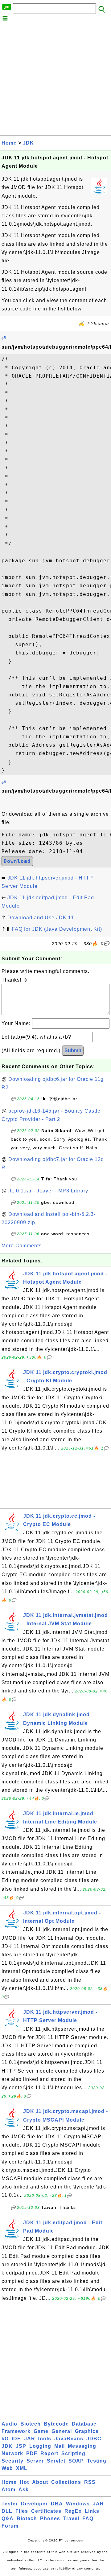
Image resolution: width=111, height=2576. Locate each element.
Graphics (87, 2431)
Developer (34, 2504)
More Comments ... (25, 1246)
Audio (9, 2424)
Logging (40, 2446)
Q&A (8, 2519)
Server (35, 2461)
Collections (66, 2482)
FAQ (88, 2519)
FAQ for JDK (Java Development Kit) (57, 929)
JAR (98, 2504)
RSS (90, 2482)
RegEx (73, 2511)
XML (22, 2468)
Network (12, 2453)
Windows (78, 2504)
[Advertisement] (55, 80)
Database (84, 2424)
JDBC (94, 2439)
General (62, 2431)
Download (17, 861)
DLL (7, 2511)
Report (49, 2453)
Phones (50, 2519)
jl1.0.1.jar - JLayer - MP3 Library (48, 1191)
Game (41, 2431)
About (40, 2482)
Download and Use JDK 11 (41, 918)
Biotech (31, 2424)
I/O (5, 2439)
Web (7, 2468)
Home (9, 143)
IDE (16, 2439)
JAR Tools (38, 2439)
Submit (73, 1050)
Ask (24, 2490)
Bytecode (56, 2424)
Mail (60, 2446)
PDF (32, 2453)
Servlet (56, 2461)
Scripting (73, 2453)
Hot (24, 2482)
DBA (57, 2504)
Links (92, 2511)
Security (12, 2461)
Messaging (82, 2446)
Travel (71, 2519)
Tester (10, 2504)
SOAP (76, 2461)
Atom (8, 2490)
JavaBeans (69, 2439)
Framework (16, 2431)
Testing (97, 2461)
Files (22, 2511)
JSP (21, 2446)
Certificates (46, 2511)
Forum (10, 2526)
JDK (28, 143)
